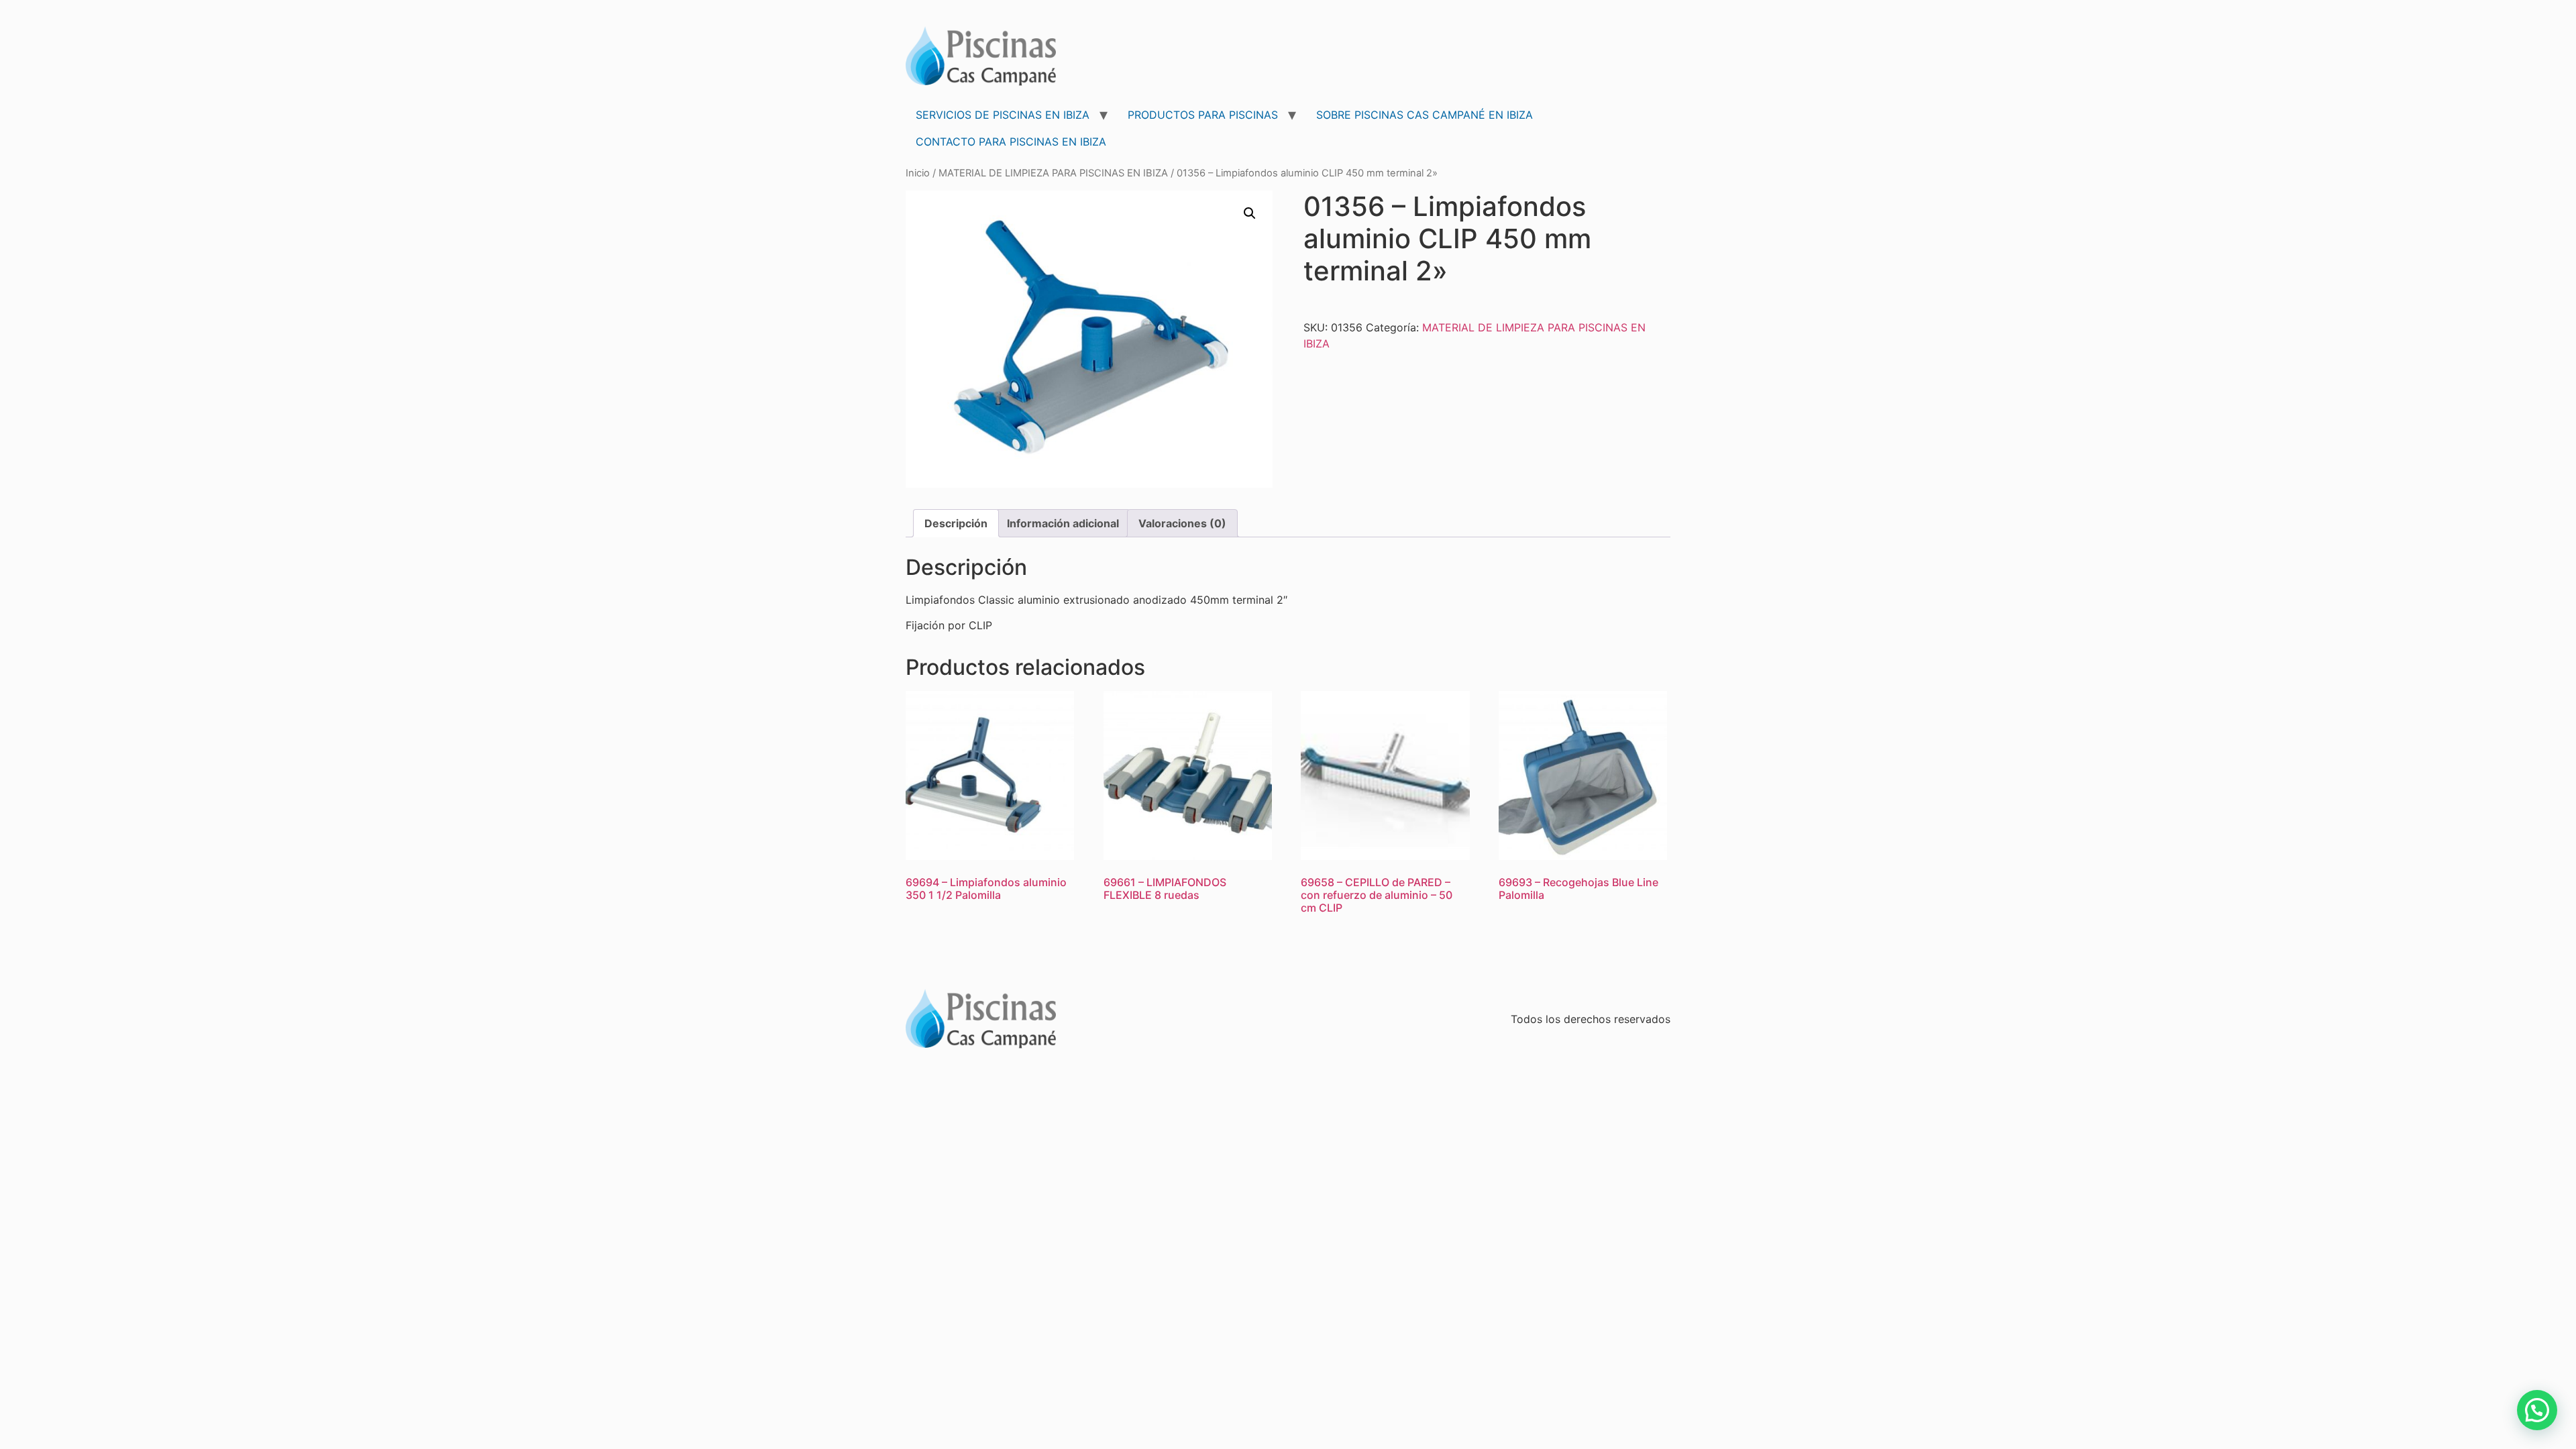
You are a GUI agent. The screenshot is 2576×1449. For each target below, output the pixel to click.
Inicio (918, 173)
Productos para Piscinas (1203, 115)
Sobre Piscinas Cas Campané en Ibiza (1425, 115)
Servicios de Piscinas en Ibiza (1003, 115)
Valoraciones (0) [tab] (1182, 523)
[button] (1250, 213)
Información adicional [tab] (1063, 523)
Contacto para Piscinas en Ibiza (1011, 142)
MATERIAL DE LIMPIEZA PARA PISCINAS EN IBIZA (1053, 173)
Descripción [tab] (956, 523)
